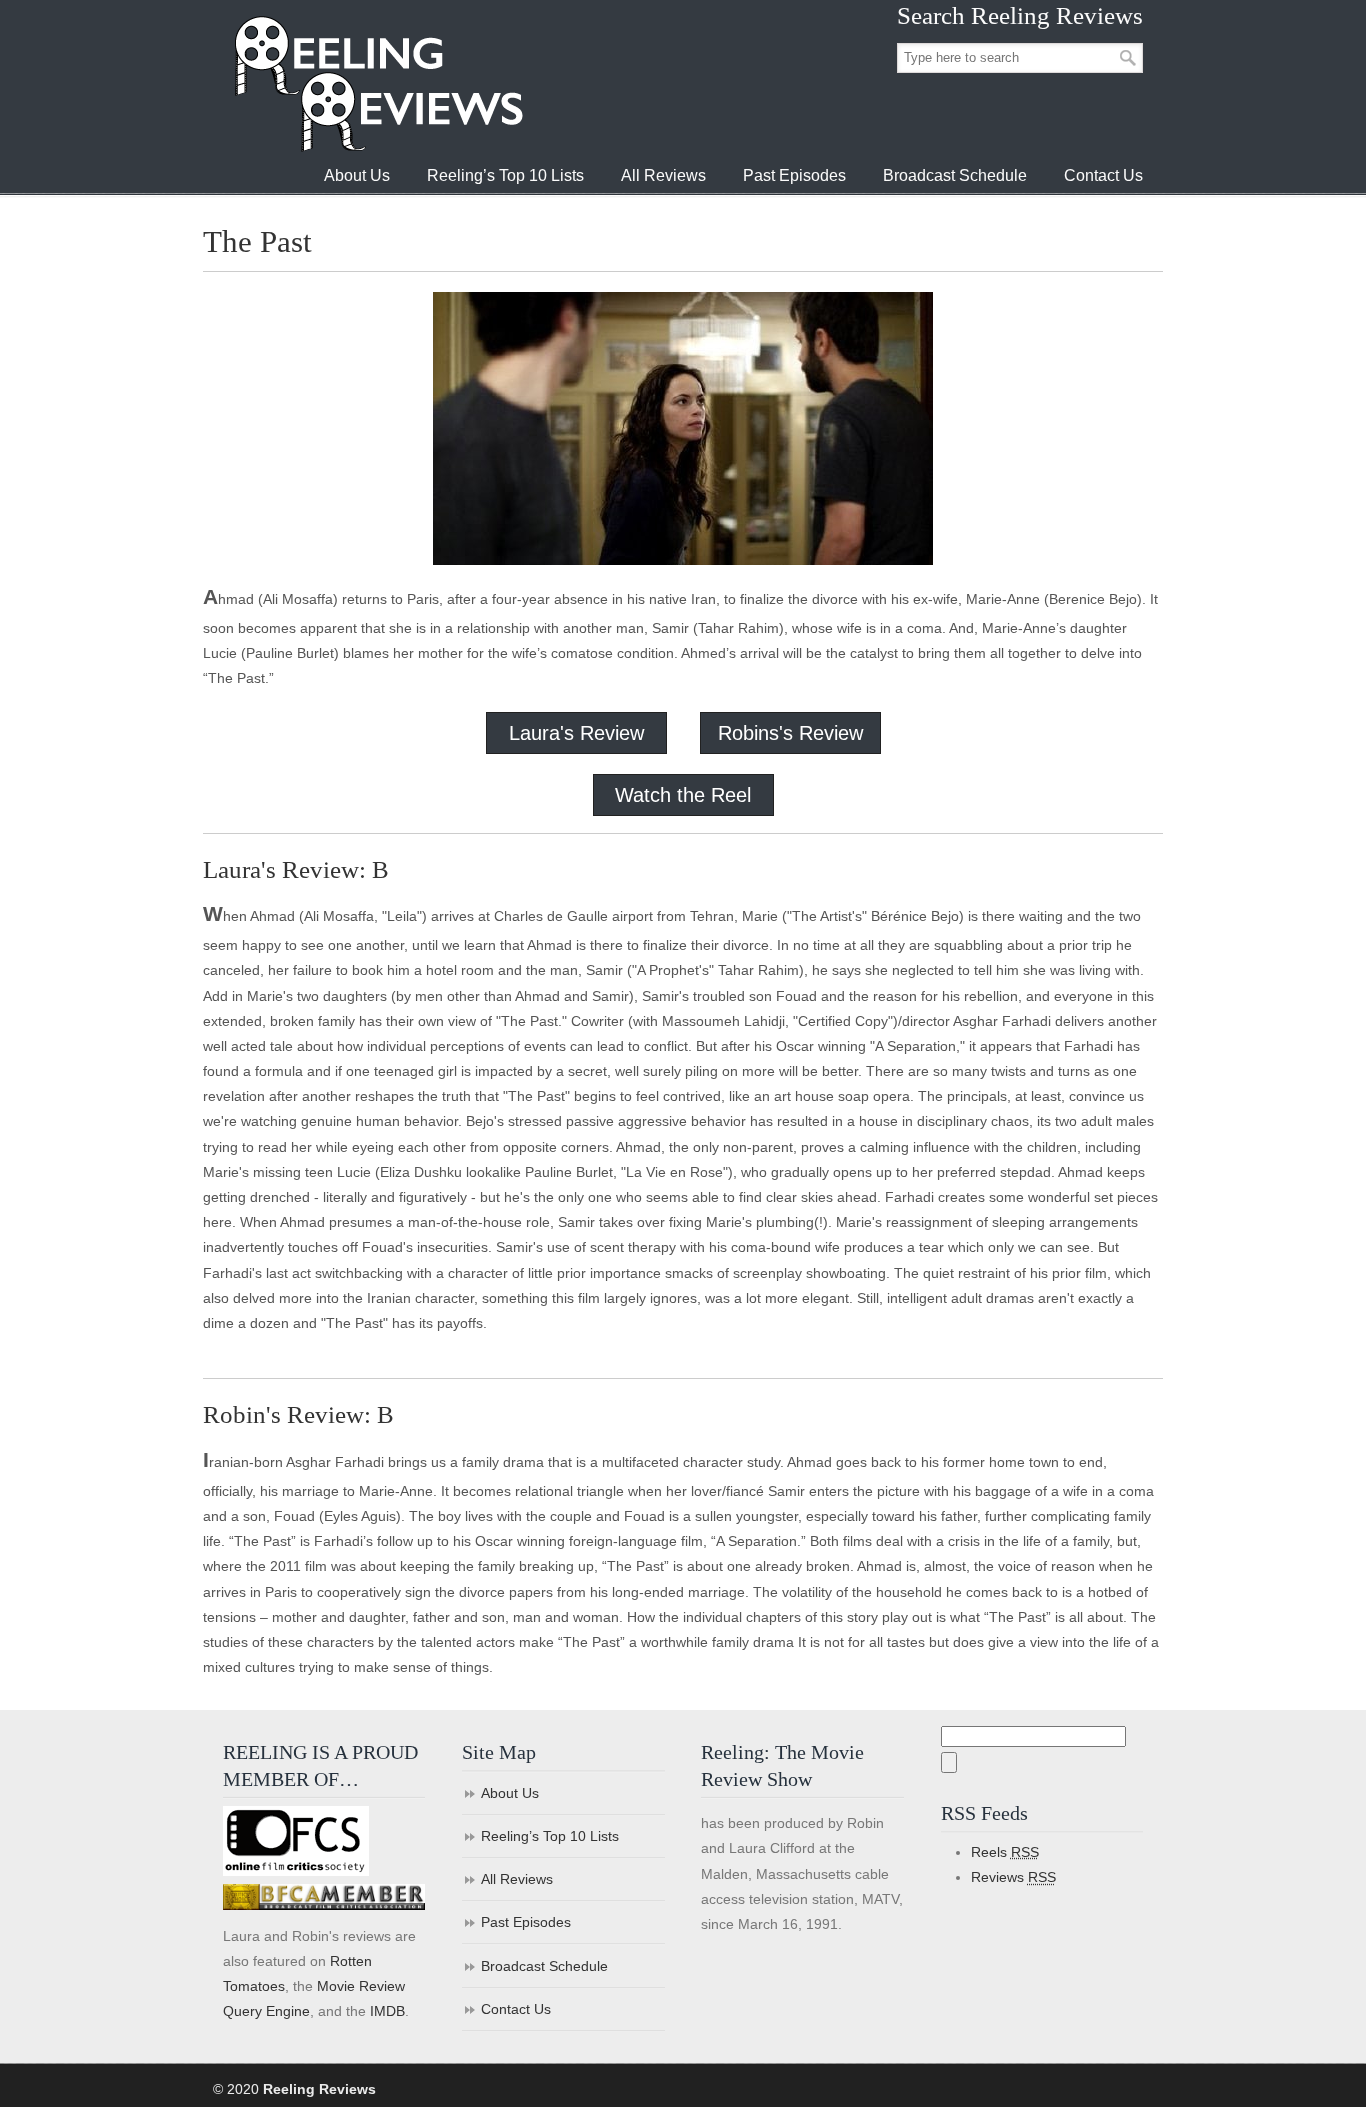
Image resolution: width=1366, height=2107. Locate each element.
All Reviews (517, 1879)
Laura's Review (576, 733)
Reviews (1013, 1877)
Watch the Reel (683, 795)
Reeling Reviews (377, 83)
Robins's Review (790, 733)
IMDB (387, 2011)
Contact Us (516, 2009)
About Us (510, 1793)
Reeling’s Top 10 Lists (550, 1836)
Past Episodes (526, 1922)
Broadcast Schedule (544, 1966)
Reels (1005, 1852)
